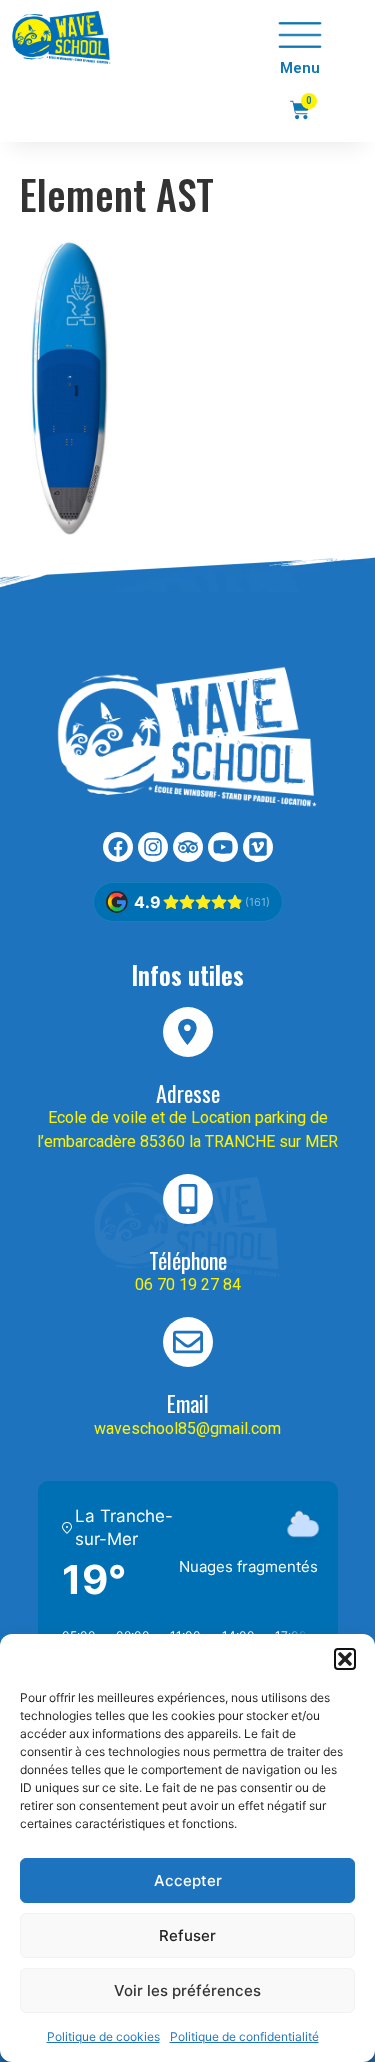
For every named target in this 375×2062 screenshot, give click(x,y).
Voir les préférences (187, 1990)
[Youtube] (223, 847)
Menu (300, 68)
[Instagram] (153, 847)
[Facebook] (118, 847)
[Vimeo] (258, 847)
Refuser (187, 1935)
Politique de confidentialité (244, 2036)
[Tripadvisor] (188, 847)
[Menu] (300, 35)
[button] (345, 1659)
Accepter (188, 1880)
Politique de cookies (103, 2036)
